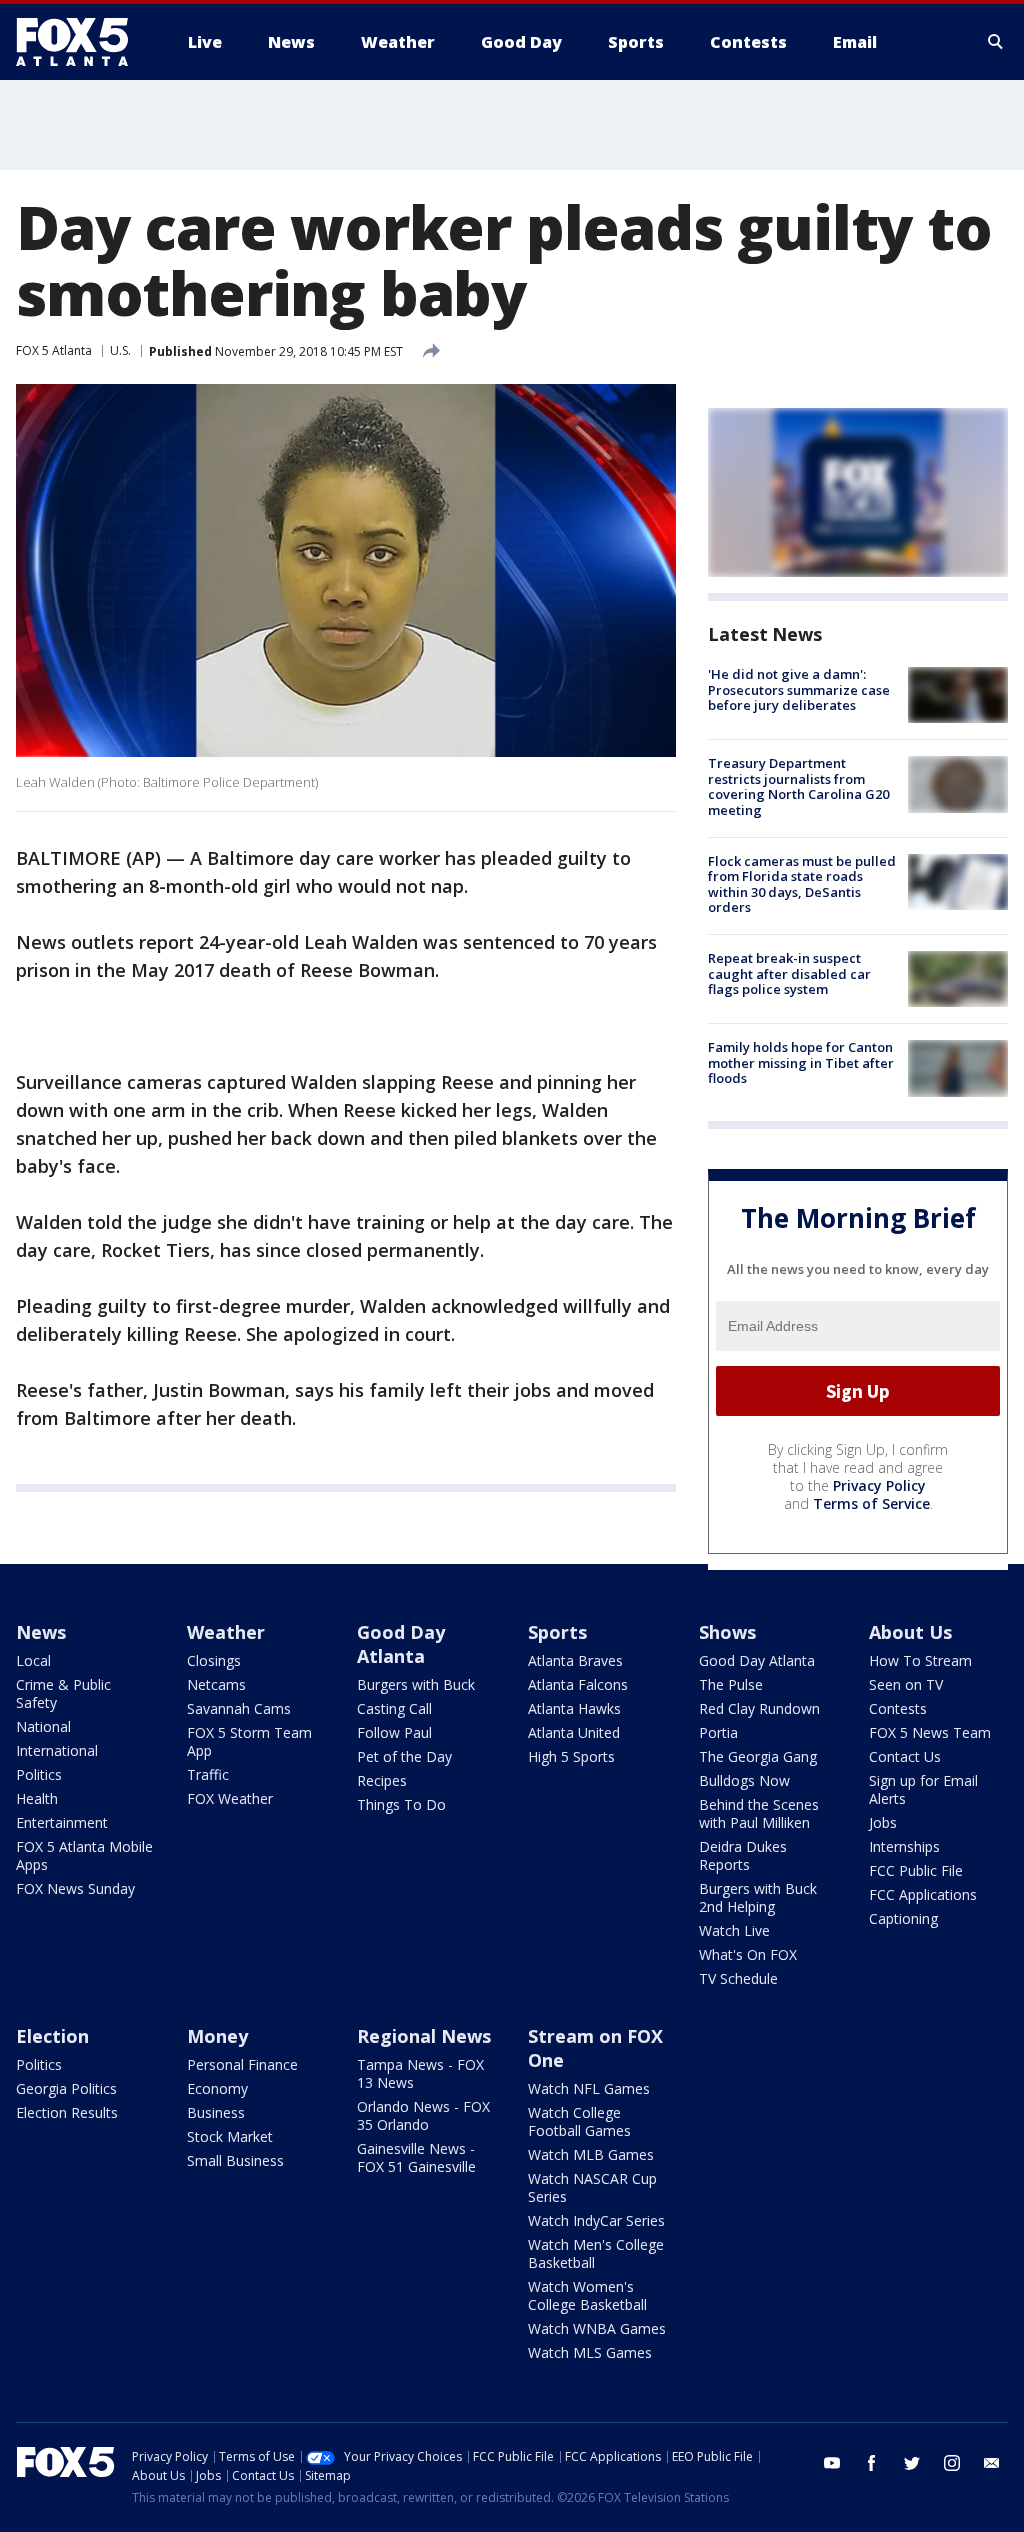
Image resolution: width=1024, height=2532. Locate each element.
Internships (904, 1846)
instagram (952, 2463)
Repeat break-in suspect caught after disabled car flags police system (789, 973)
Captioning (903, 1918)
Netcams (216, 1684)
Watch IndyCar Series (596, 2220)
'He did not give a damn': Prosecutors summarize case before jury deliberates (799, 689)
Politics (39, 1774)
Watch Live (734, 1930)
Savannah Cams (239, 1708)
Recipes (382, 1780)
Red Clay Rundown (759, 1708)
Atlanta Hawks (574, 1708)
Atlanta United (574, 1732)
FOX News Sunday (75, 1888)
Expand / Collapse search (996, 42)
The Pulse (731, 1684)
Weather (226, 1632)
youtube (832, 2463)
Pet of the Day (404, 1756)
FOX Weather (230, 1798)
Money (217, 2036)
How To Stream (920, 1660)
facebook (872, 2463)
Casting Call (394, 1708)
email (992, 2463)
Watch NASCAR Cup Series (592, 2187)
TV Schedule (738, 1978)
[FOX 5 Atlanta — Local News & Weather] (82, 42)
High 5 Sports (571, 1756)
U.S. (120, 350)
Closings (214, 1660)
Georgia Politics (66, 2088)
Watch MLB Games (591, 2154)
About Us (910, 1632)
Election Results (67, 2112)
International (57, 1750)
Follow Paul (394, 1732)
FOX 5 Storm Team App (249, 1741)
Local (33, 1660)
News (41, 1632)
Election (52, 2036)
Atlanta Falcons (578, 1684)
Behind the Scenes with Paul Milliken (759, 1813)
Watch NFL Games (589, 2088)
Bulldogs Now (744, 1780)
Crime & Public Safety (63, 1693)
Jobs (883, 1822)
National (43, 1726)
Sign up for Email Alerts (923, 1789)
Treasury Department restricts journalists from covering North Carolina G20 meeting (798, 786)
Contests (898, 1708)
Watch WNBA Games (597, 2328)
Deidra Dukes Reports (743, 1855)
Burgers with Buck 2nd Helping (758, 1897)
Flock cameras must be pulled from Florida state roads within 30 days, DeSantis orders (802, 884)
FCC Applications (923, 1894)
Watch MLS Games (590, 2352)
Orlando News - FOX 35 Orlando (423, 2115)
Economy (217, 2088)
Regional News (424, 2036)
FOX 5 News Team (930, 1732)
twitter (912, 2463)
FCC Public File (916, 1870)
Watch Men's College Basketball (596, 2253)
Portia (718, 1732)
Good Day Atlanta (401, 1644)
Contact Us (905, 1756)
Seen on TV (906, 1684)
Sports (557, 1632)
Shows (727, 1632)
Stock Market (230, 2136)
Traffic (208, 1774)
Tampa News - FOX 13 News (420, 2073)
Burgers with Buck (416, 1684)
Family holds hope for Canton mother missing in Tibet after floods (801, 1062)
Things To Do (401, 1804)
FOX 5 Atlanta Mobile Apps (84, 1855)
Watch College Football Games (579, 2121)
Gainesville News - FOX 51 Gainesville (416, 2157)
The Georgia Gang (758, 1756)
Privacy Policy (879, 1485)
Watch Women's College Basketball (587, 2295)
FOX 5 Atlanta (54, 350)
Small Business (235, 2160)
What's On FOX (748, 1954)
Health (37, 1798)
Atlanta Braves (575, 1660)
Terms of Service (871, 1503)
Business (216, 2112)
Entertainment (62, 1822)
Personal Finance (242, 2064)
